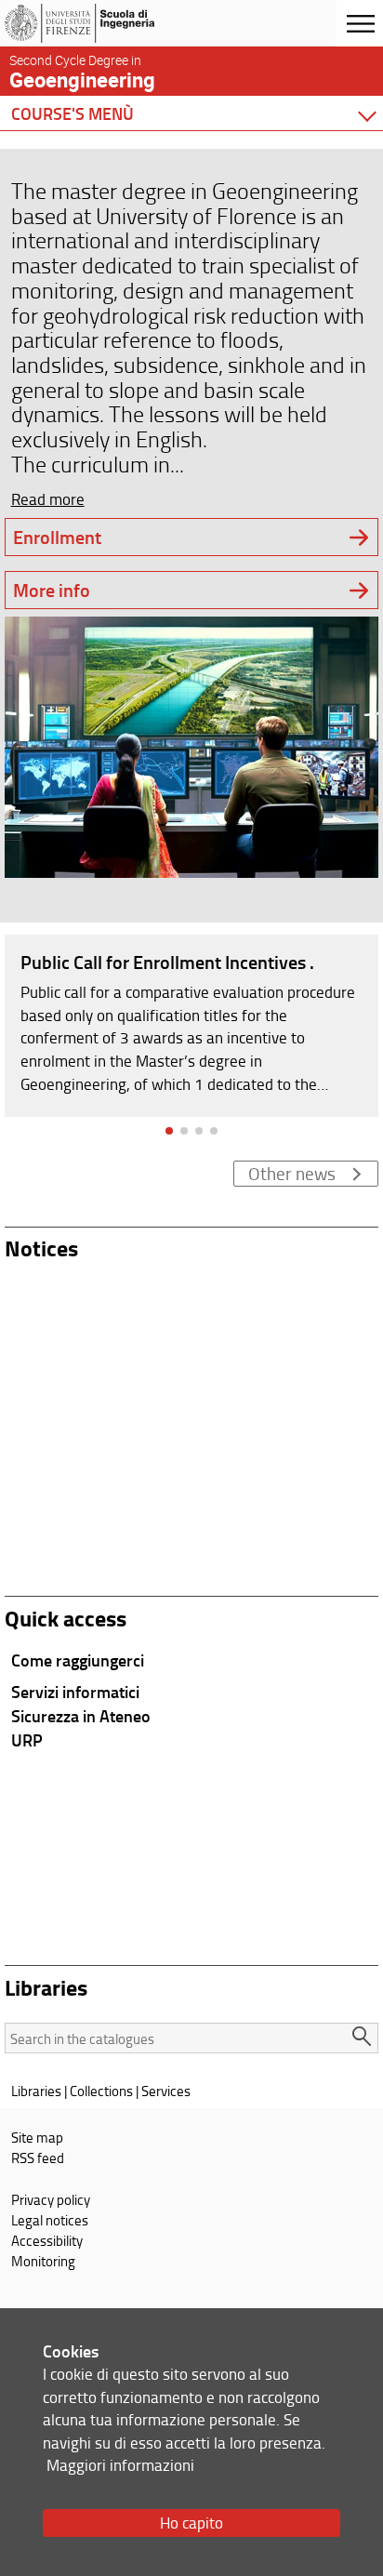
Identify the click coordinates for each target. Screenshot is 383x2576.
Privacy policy (51, 2199)
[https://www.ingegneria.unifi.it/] (105, 23)
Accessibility (47, 2240)
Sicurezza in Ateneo (81, 1716)
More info (52, 590)
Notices (41, 1248)
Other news (292, 1174)
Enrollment (57, 537)
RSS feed (38, 2158)
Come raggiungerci (78, 1660)
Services (166, 2091)
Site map (37, 2137)
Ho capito (191, 2523)
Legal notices (50, 2220)
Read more (48, 499)
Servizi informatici (75, 1692)
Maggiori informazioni (120, 2465)
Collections (101, 2091)
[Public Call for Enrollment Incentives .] (191, 1024)
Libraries (36, 2091)
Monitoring (43, 2261)
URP (27, 1740)
